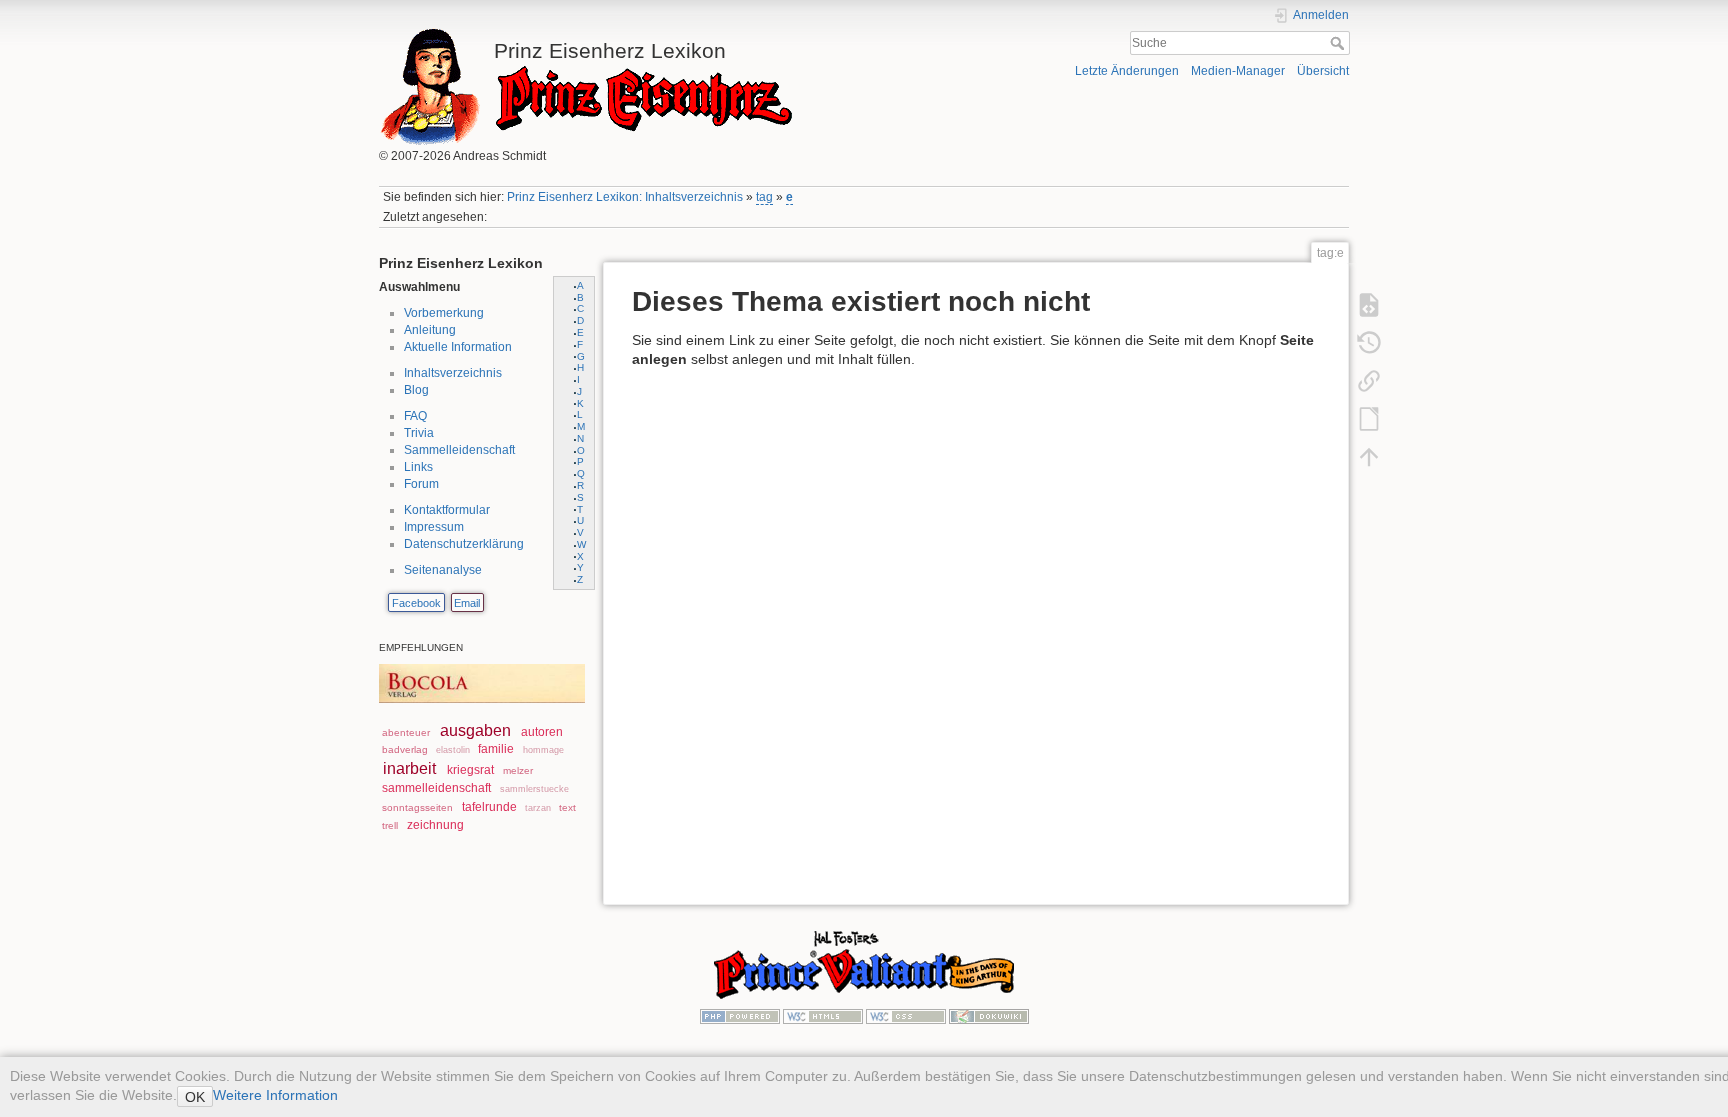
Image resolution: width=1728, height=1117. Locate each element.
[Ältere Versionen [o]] (1369, 342)
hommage (543, 750)
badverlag (405, 749)
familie (496, 749)
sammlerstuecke (534, 789)
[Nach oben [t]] (1369, 456)
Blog (416, 390)
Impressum (434, 527)
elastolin (453, 750)
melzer (518, 770)
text (567, 807)
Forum (421, 484)
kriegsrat (470, 770)
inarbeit (409, 768)
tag (764, 197)
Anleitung (430, 330)
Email (467, 603)
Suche (1339, 43)
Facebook (416, 603)
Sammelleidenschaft (459, 450)
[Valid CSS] (906, 1015)
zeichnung (435, 825)
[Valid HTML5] (823, 1015)
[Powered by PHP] (740, 1015)
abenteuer (406, 732)
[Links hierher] (1369, 380)
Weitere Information (275, 1095)
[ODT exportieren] (1369, 418)
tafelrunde (489, 807)
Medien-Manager (1238, 71)
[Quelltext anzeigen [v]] (1369, 304)
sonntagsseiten (417, 807)
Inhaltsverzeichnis (453, 373)
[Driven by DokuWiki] (989, 1015)
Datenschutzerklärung (464, 544)
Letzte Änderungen (1127, 71)
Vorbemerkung (444, 313)
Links (418, 467)
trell (390, 825)
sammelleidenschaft (436, 788)
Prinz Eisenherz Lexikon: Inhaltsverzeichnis (625, 197)
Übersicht (1323, 71)
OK (195, 1097)
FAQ (415, 416)
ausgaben (475, 730)
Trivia (419, 433)
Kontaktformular (447, 510)
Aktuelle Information (458, 347)
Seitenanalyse (443, 570)
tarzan (538, 808)
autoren (542, 732)
